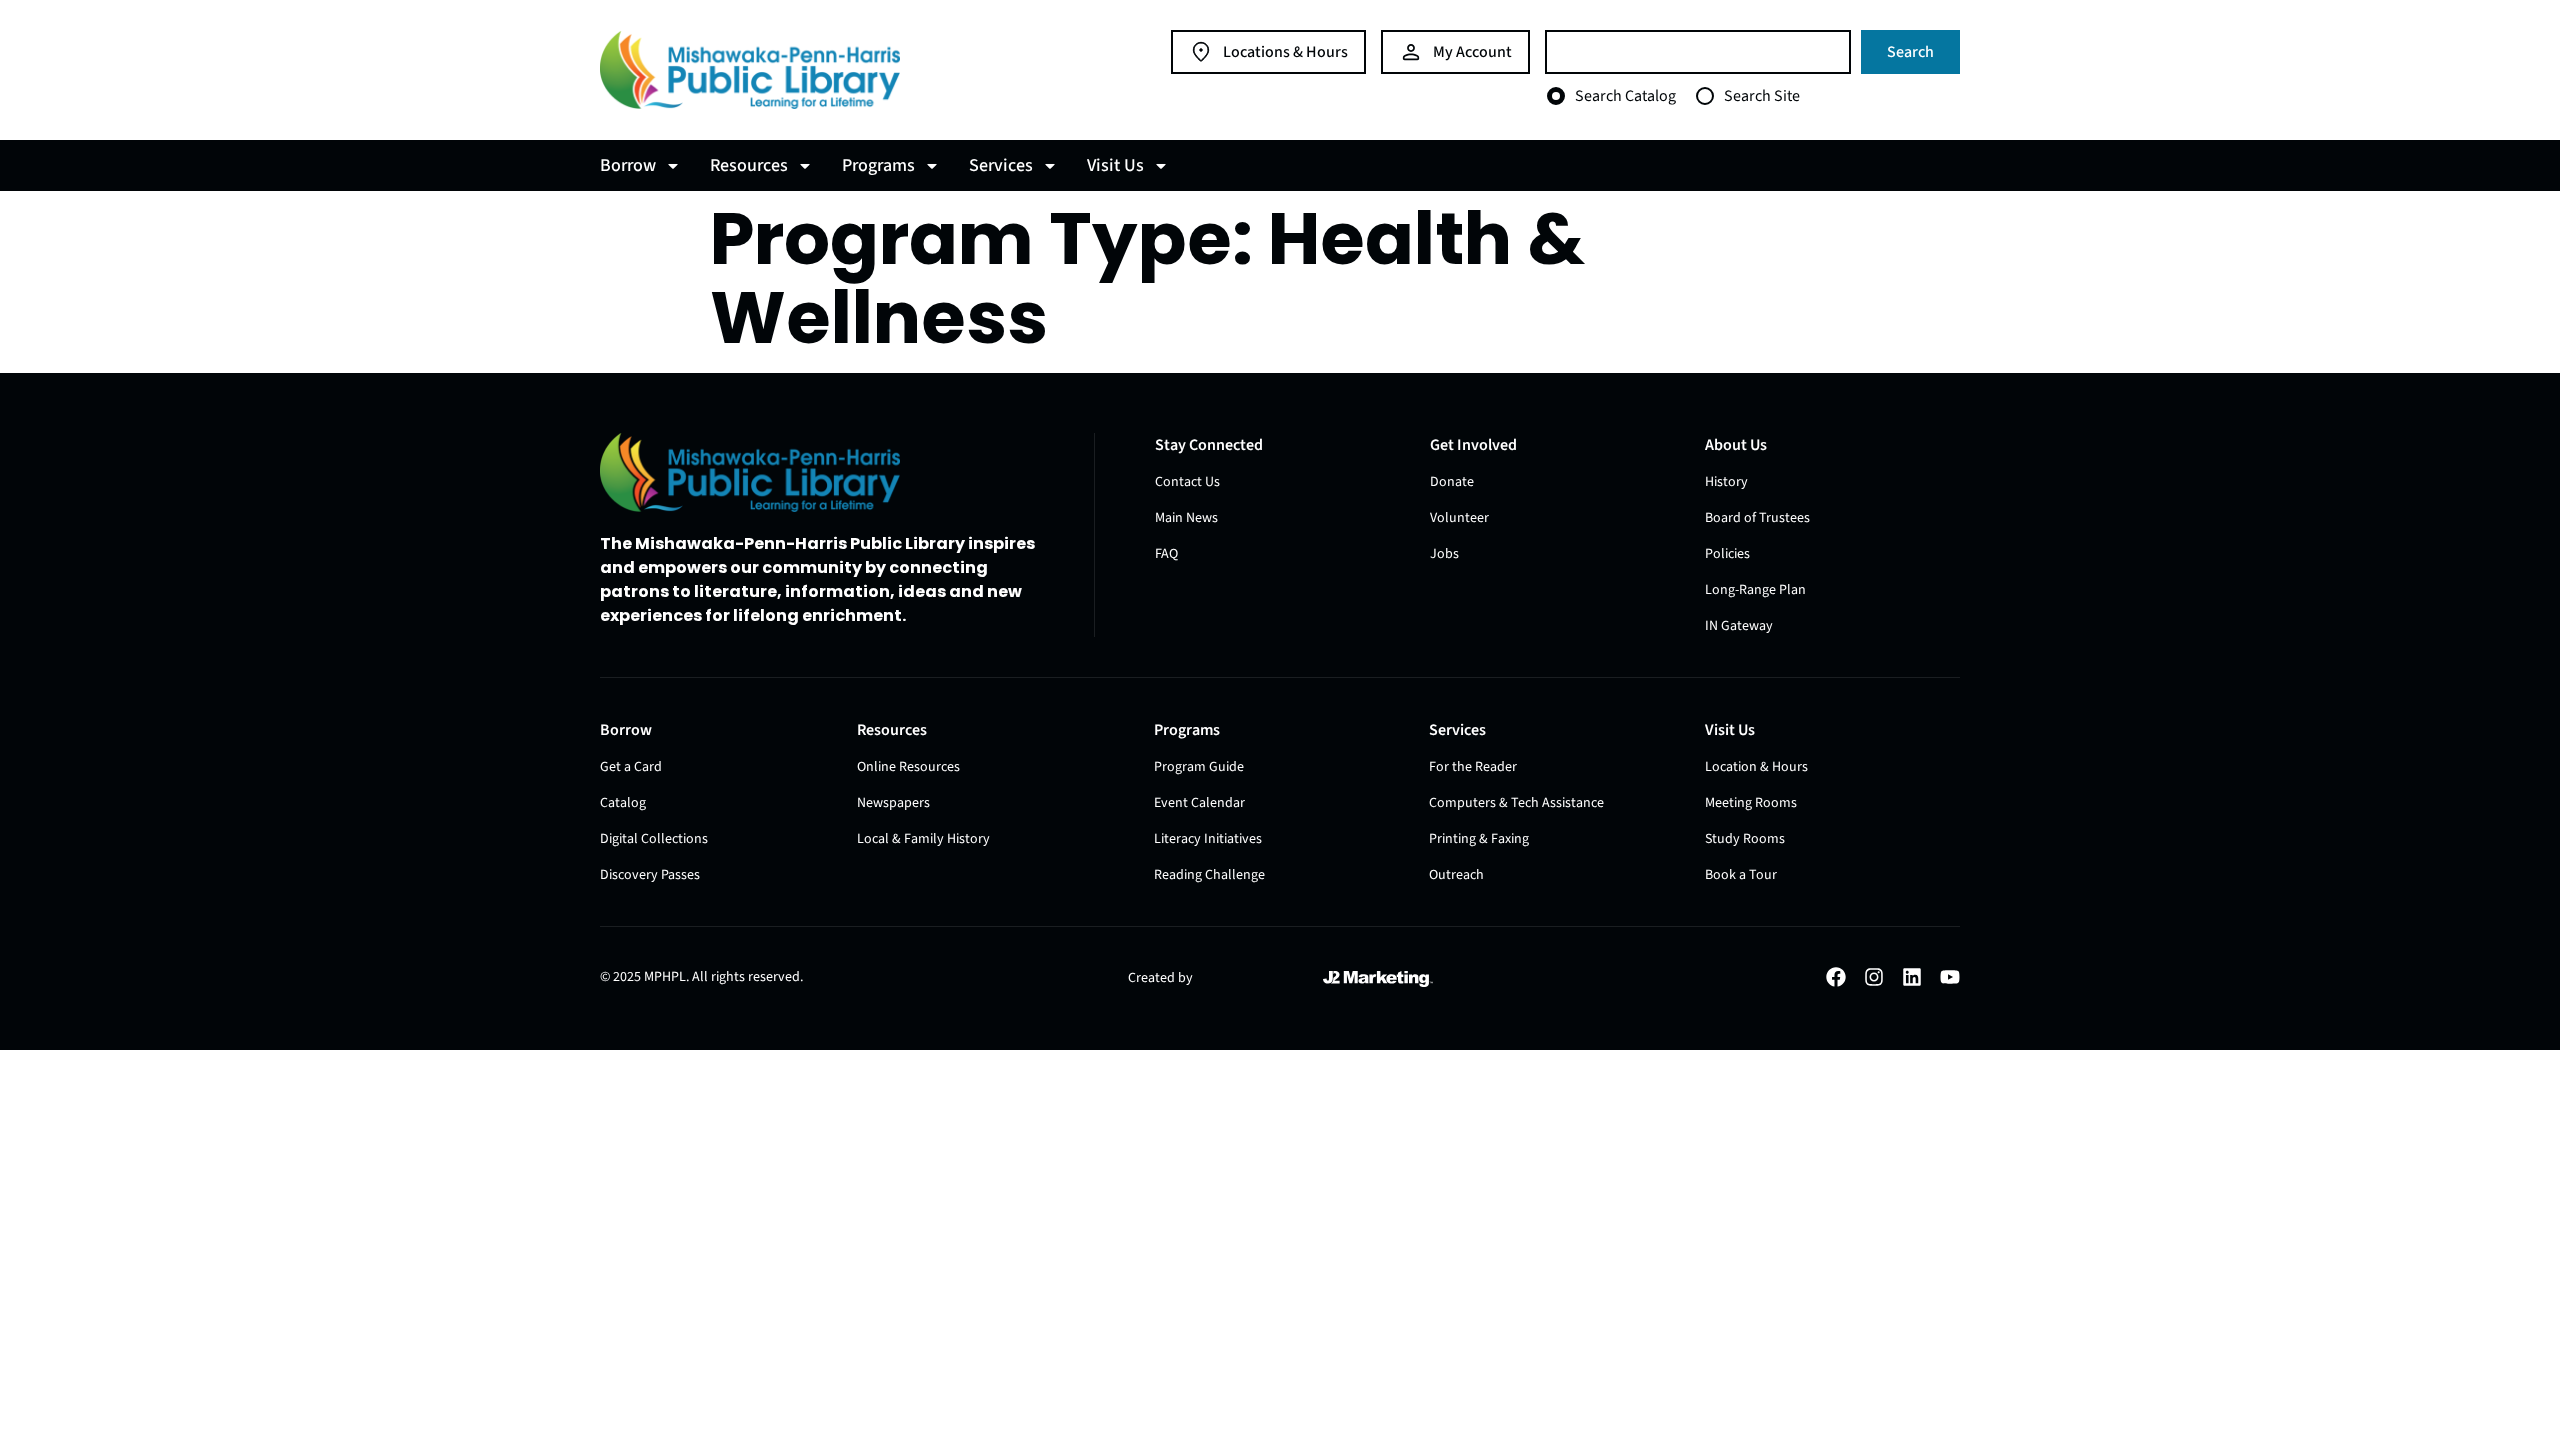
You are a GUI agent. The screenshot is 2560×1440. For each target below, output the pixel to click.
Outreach (1456, 875)
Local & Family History (923, 839)
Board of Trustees (1757, 518)
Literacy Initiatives (1208, 839)
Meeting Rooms (1751, 803)
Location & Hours (1756, 767)
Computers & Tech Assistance (1516, 803)
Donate (1452, 482)
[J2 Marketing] (1378, 979)
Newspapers (893, 803)
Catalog (623, 803)
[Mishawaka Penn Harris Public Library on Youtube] (1950, 977)
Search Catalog (1625, 96)
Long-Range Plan (1755, 590)
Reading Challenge (1209, 875)
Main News (1186, 518)
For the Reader (1473, 767)
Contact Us (1187, 482)
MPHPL (665, 977)
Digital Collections (654, 839)
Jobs (1444, 554)
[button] (642, 165)
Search (1910, 52)
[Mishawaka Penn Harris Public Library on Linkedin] (1912, 977)
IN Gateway (1739, 626)
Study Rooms (1745, 839)
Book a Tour (1741, 875)
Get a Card (631, 767)
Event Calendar (1199, 803)
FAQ (1166, 554)
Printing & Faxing (1479, 839)
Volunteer (1459, 518)
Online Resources (908, 767)
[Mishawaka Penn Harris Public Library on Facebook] (1836, 977)
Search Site (1762, 96)
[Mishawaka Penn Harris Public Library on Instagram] (1874, 977)
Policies (1727, 554)
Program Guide (1199, 767)
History (1726, 482)
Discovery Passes (650, 875)
